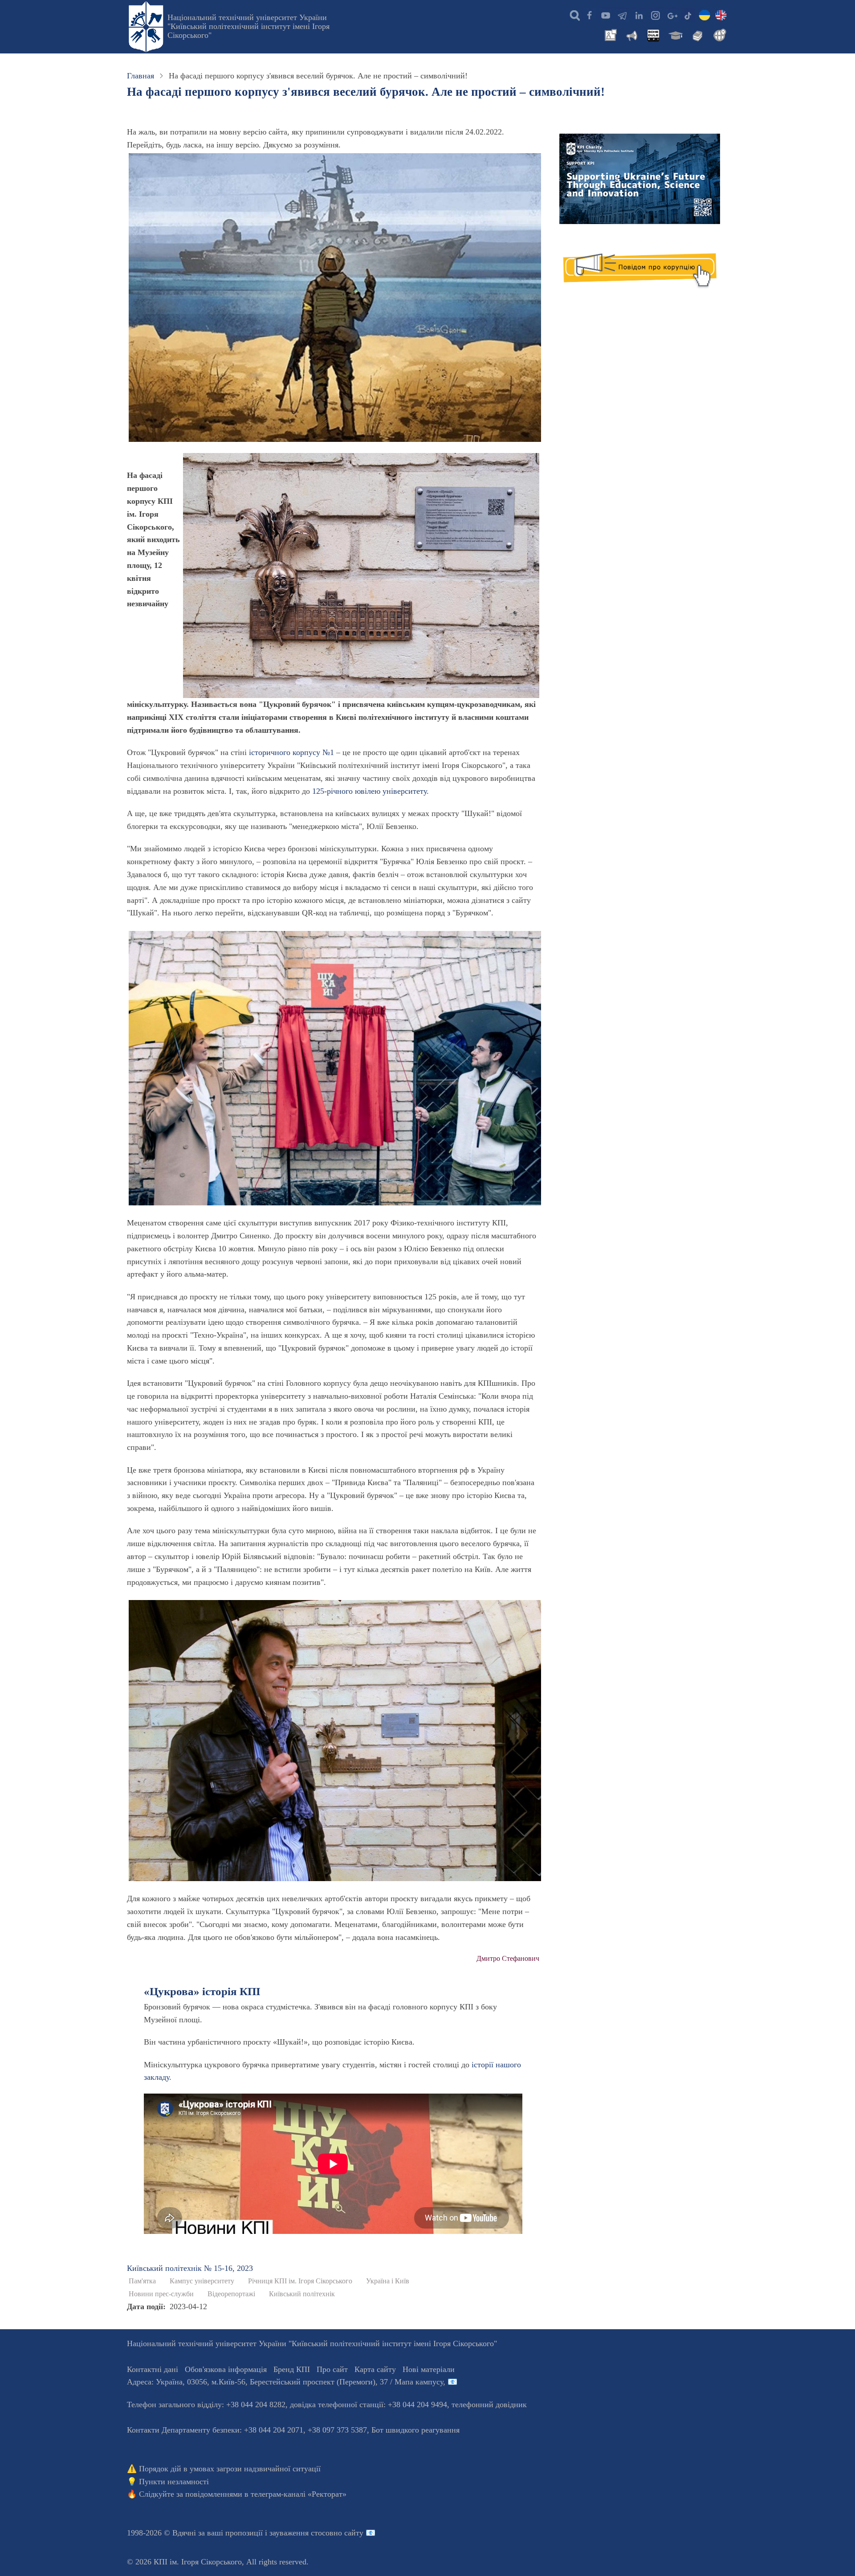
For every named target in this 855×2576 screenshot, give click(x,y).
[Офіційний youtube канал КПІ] (606, 15)
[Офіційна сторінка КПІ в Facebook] (589, 15)
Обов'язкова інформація (226, 2369)
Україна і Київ (388, 2281)
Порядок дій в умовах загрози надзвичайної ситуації (230, 2469)
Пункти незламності (174, 2482)
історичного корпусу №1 (291, 752)
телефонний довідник (489, 2405)
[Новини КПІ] (609, 34)
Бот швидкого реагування (415, 2430)
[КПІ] (704, 15)
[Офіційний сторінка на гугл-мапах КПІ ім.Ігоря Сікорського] (672, 15)
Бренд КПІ (292, 2369)
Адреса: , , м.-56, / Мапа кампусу (285, 2382)
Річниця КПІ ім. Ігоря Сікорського (300, 2281)
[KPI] (721, 15)
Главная (140, 76)
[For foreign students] (718, 34)
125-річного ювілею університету (369, 791)
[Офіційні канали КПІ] (622, 15)
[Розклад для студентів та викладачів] (653, 34)
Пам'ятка (142, 2281)
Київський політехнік (302, 2294)
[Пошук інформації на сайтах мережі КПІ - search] (573, 15)
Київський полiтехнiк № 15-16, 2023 (190, 2268)
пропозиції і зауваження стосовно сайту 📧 (300, 2533)
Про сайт (332, 2369)
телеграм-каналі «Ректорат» (299, 2494)
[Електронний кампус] (675, 34)
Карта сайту (375, 2369)
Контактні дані (153, 2369)
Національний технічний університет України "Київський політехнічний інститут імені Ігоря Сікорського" (248, 26)
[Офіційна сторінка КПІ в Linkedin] (639, 15)
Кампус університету (202, 2281)
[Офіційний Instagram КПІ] (655, 15)
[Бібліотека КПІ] (696, 34)
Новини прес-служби (161, 2294)
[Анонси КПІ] (631, 34)
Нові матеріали (429, 2369)
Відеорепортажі (231, 2294)
